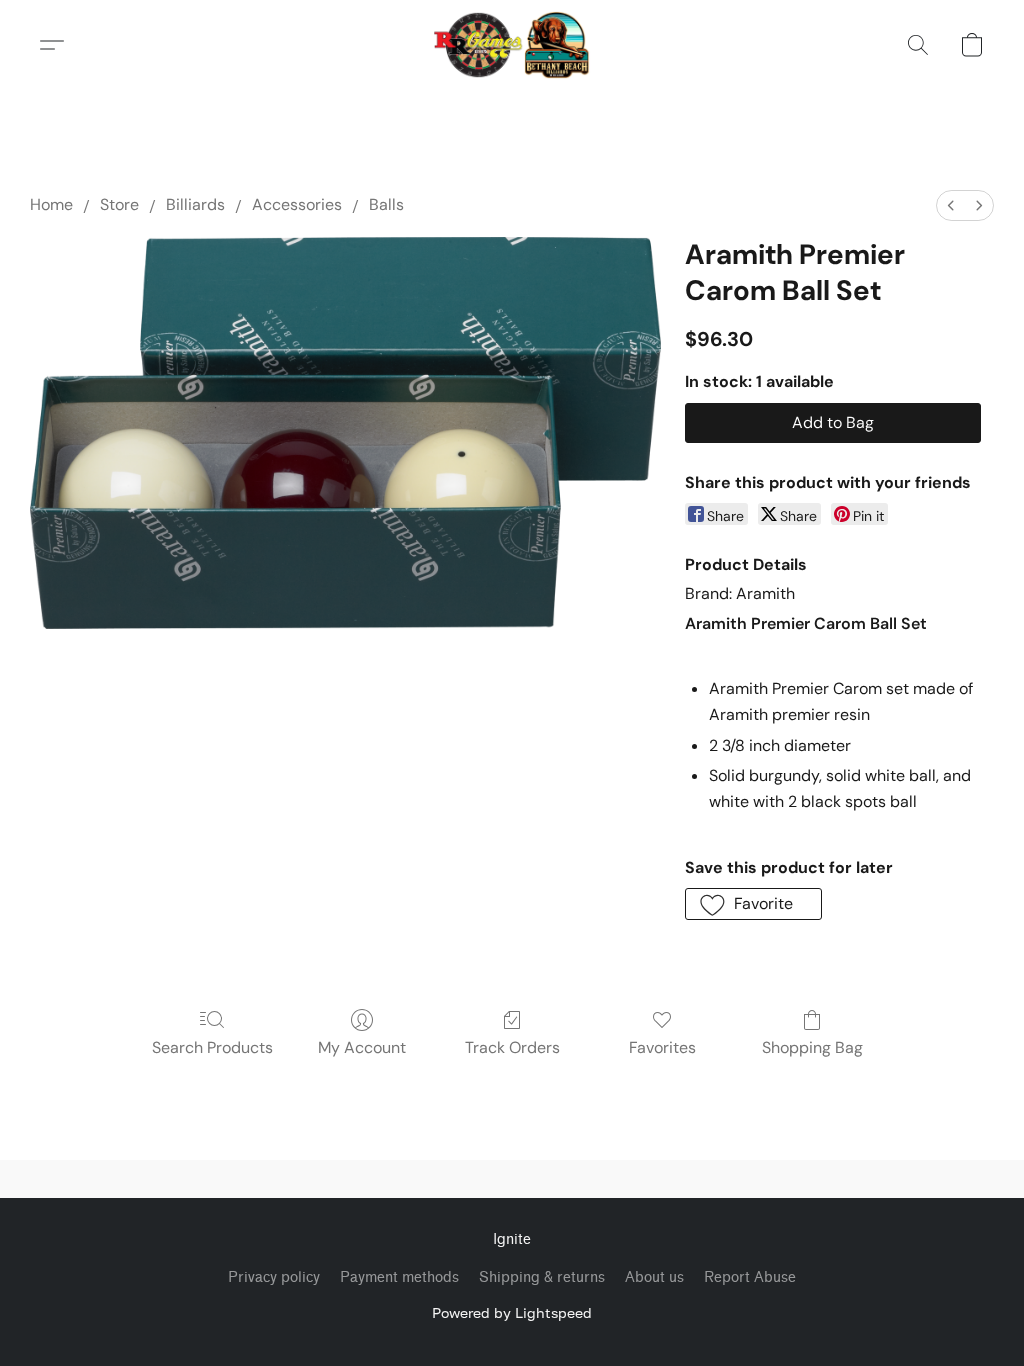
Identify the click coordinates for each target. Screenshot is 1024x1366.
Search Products (212, 1047)
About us (654, 1277)
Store (119, 204)
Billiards (195, 204)
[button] (512, 45)
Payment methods (399, 1277)
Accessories (297, 204)
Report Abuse (750, 1277)
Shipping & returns (542, 1277)
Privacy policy (274, 1277)
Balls (386, 204)
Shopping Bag (812, 1047)
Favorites (662, 1047)
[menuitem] (951, 205)
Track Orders (512, 1047)
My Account (362, 1047)
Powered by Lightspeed (512, 1312)
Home (51, 204)
